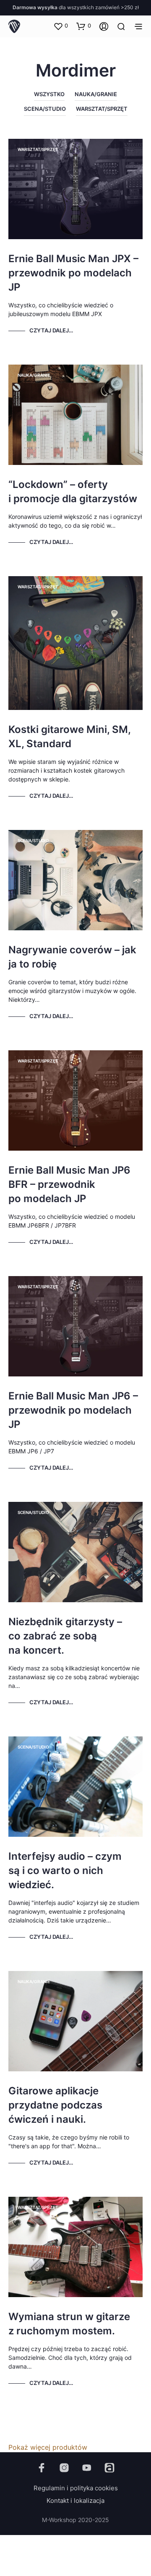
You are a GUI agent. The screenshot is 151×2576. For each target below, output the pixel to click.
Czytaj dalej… (51, 330)
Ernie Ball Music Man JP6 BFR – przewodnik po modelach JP (69, 1184)
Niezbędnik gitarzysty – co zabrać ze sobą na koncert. (65, 1636)
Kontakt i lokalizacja (75, 2501)
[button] (61, 26)
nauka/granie (96, 94)
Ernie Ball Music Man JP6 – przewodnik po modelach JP (73, 1410)
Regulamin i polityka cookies (76, 2488)
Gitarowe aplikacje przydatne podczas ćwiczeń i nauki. (55, 2105)
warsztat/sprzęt (102, 109)
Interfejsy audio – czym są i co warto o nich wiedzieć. (65, 1870)
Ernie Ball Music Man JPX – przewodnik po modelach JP (73, 273)
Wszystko (49, 94)
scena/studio (45, 109)
